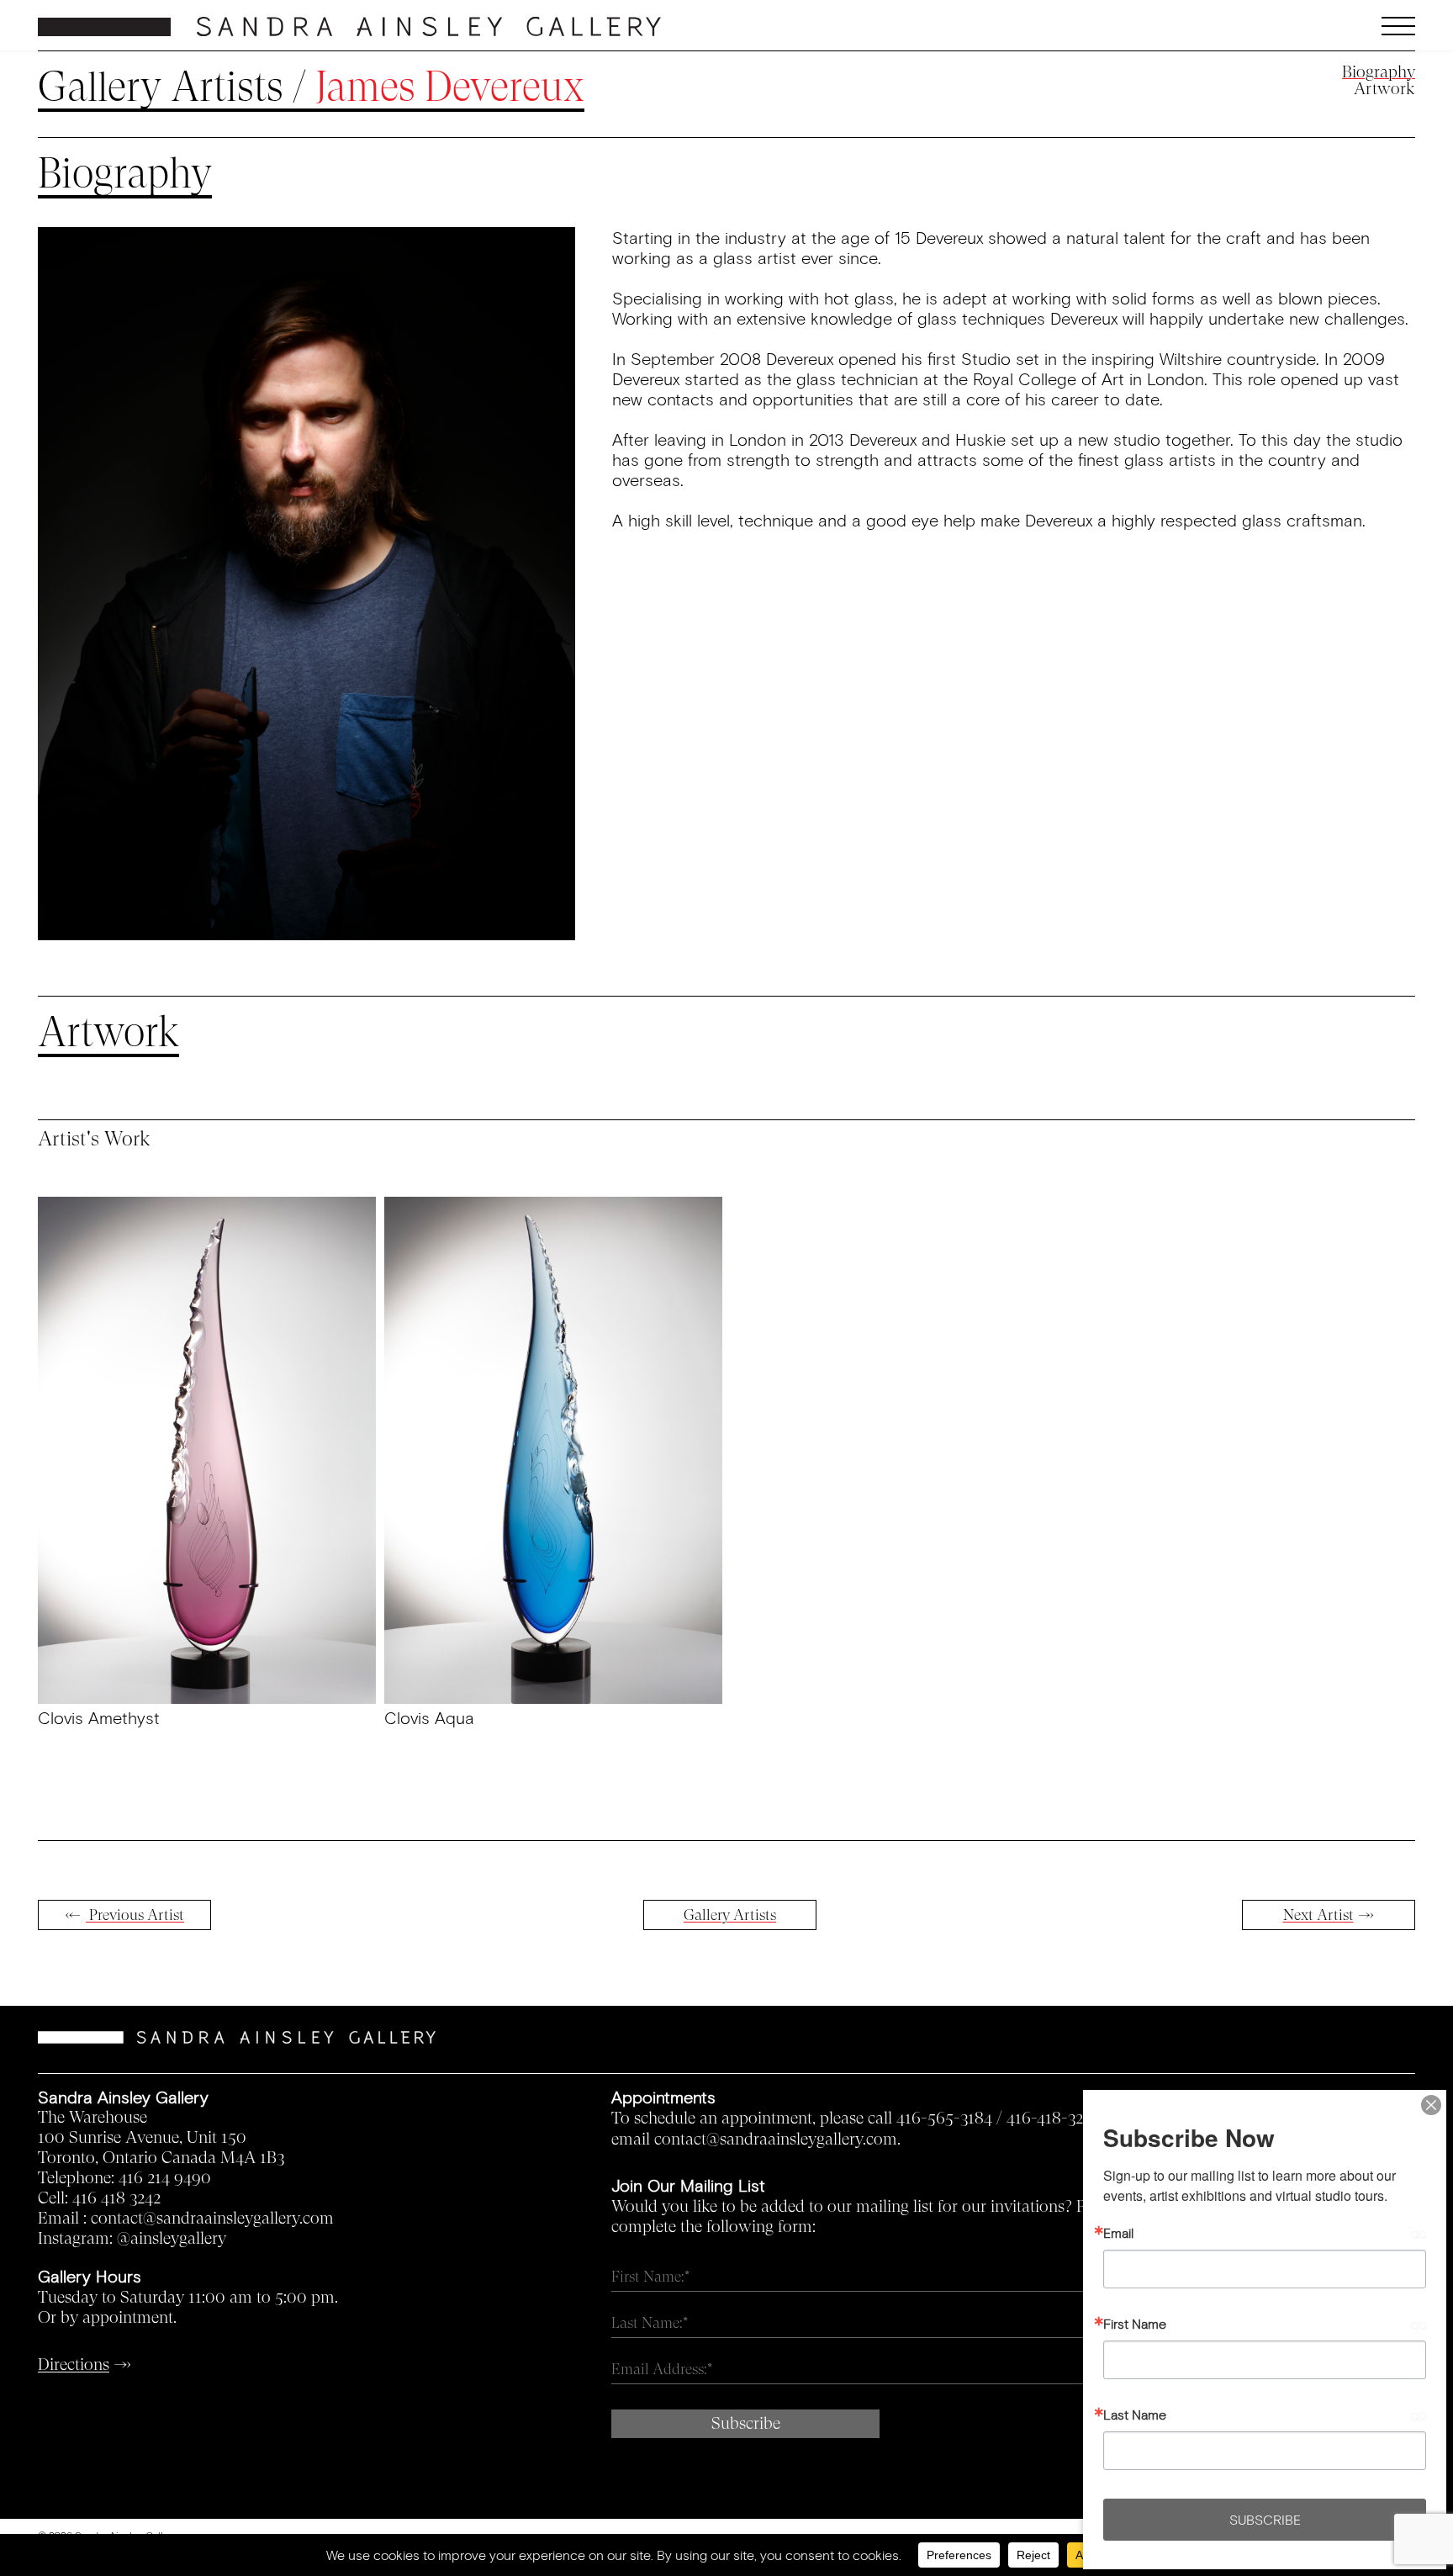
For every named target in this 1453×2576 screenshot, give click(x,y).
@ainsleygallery (172, 2239)
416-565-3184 (944, 2118)
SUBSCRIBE (1265, 2519)
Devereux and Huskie (927, 439)
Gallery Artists (161, 87)
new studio (1119, 439)
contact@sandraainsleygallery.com (212, 2219)
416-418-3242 (1053, 2118)
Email (1118, 2233)
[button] (1244, 26)
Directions (74, 2365)
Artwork (1384, 89)
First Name (1135, 2324)
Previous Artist (135, 1915)
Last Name (1135, 2415)
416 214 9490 (165, 2178)
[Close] (1431, 2105)
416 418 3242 (116, 2198)
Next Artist (1318, 1915)
